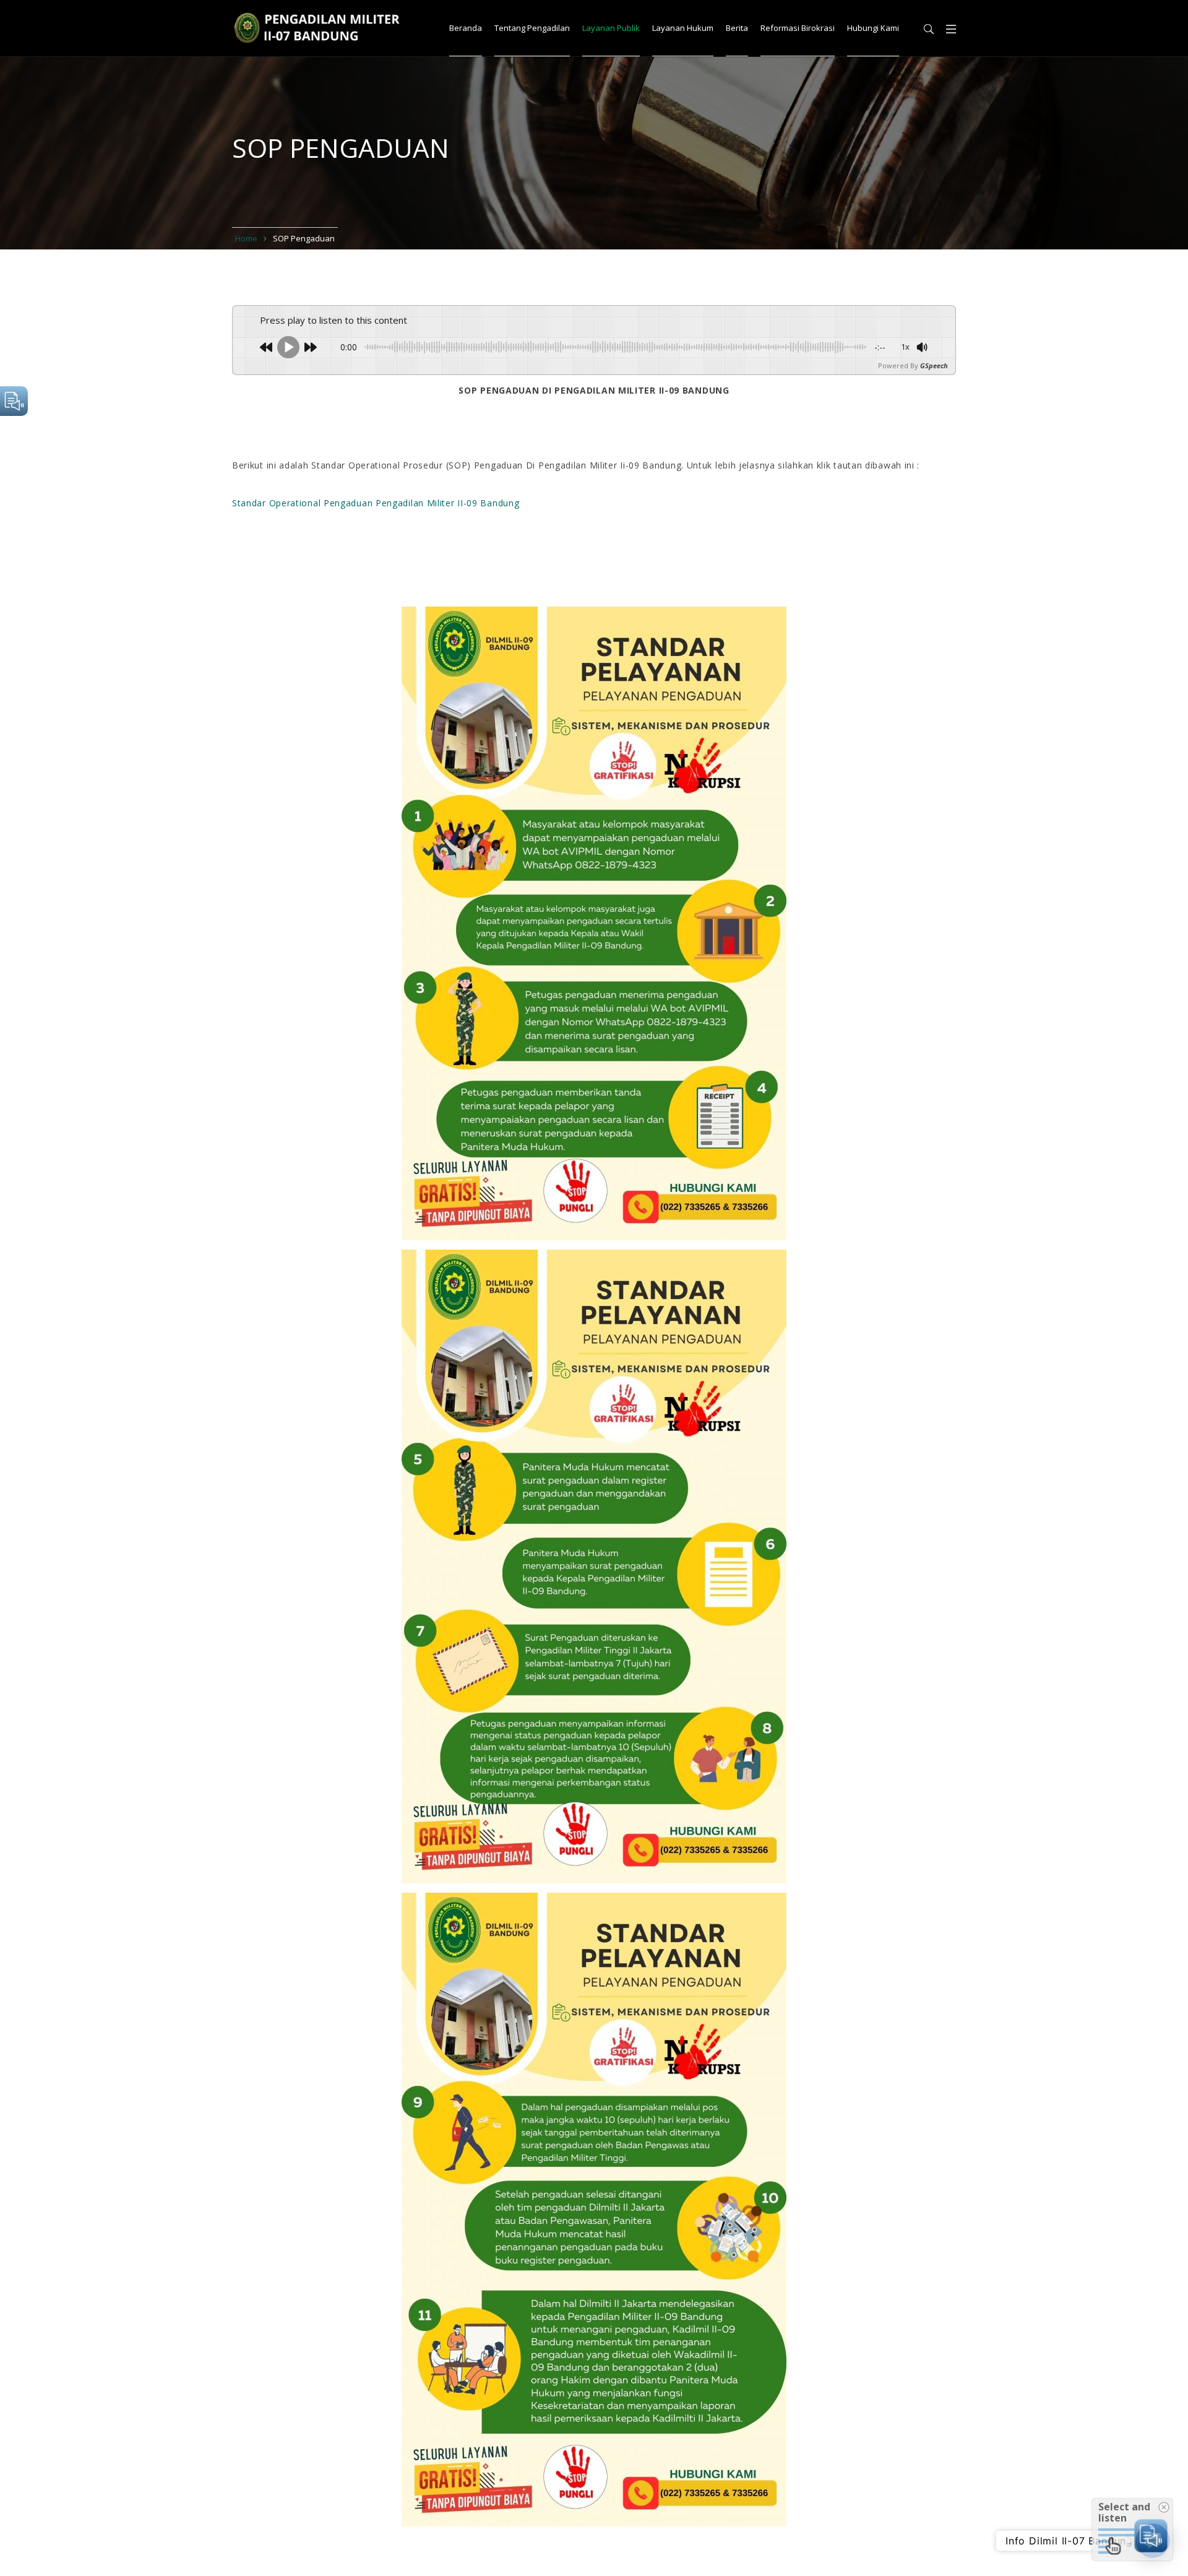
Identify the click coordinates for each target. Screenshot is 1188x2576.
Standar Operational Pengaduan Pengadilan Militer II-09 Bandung (376, 503)
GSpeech (934, 365)
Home (246, 238)
